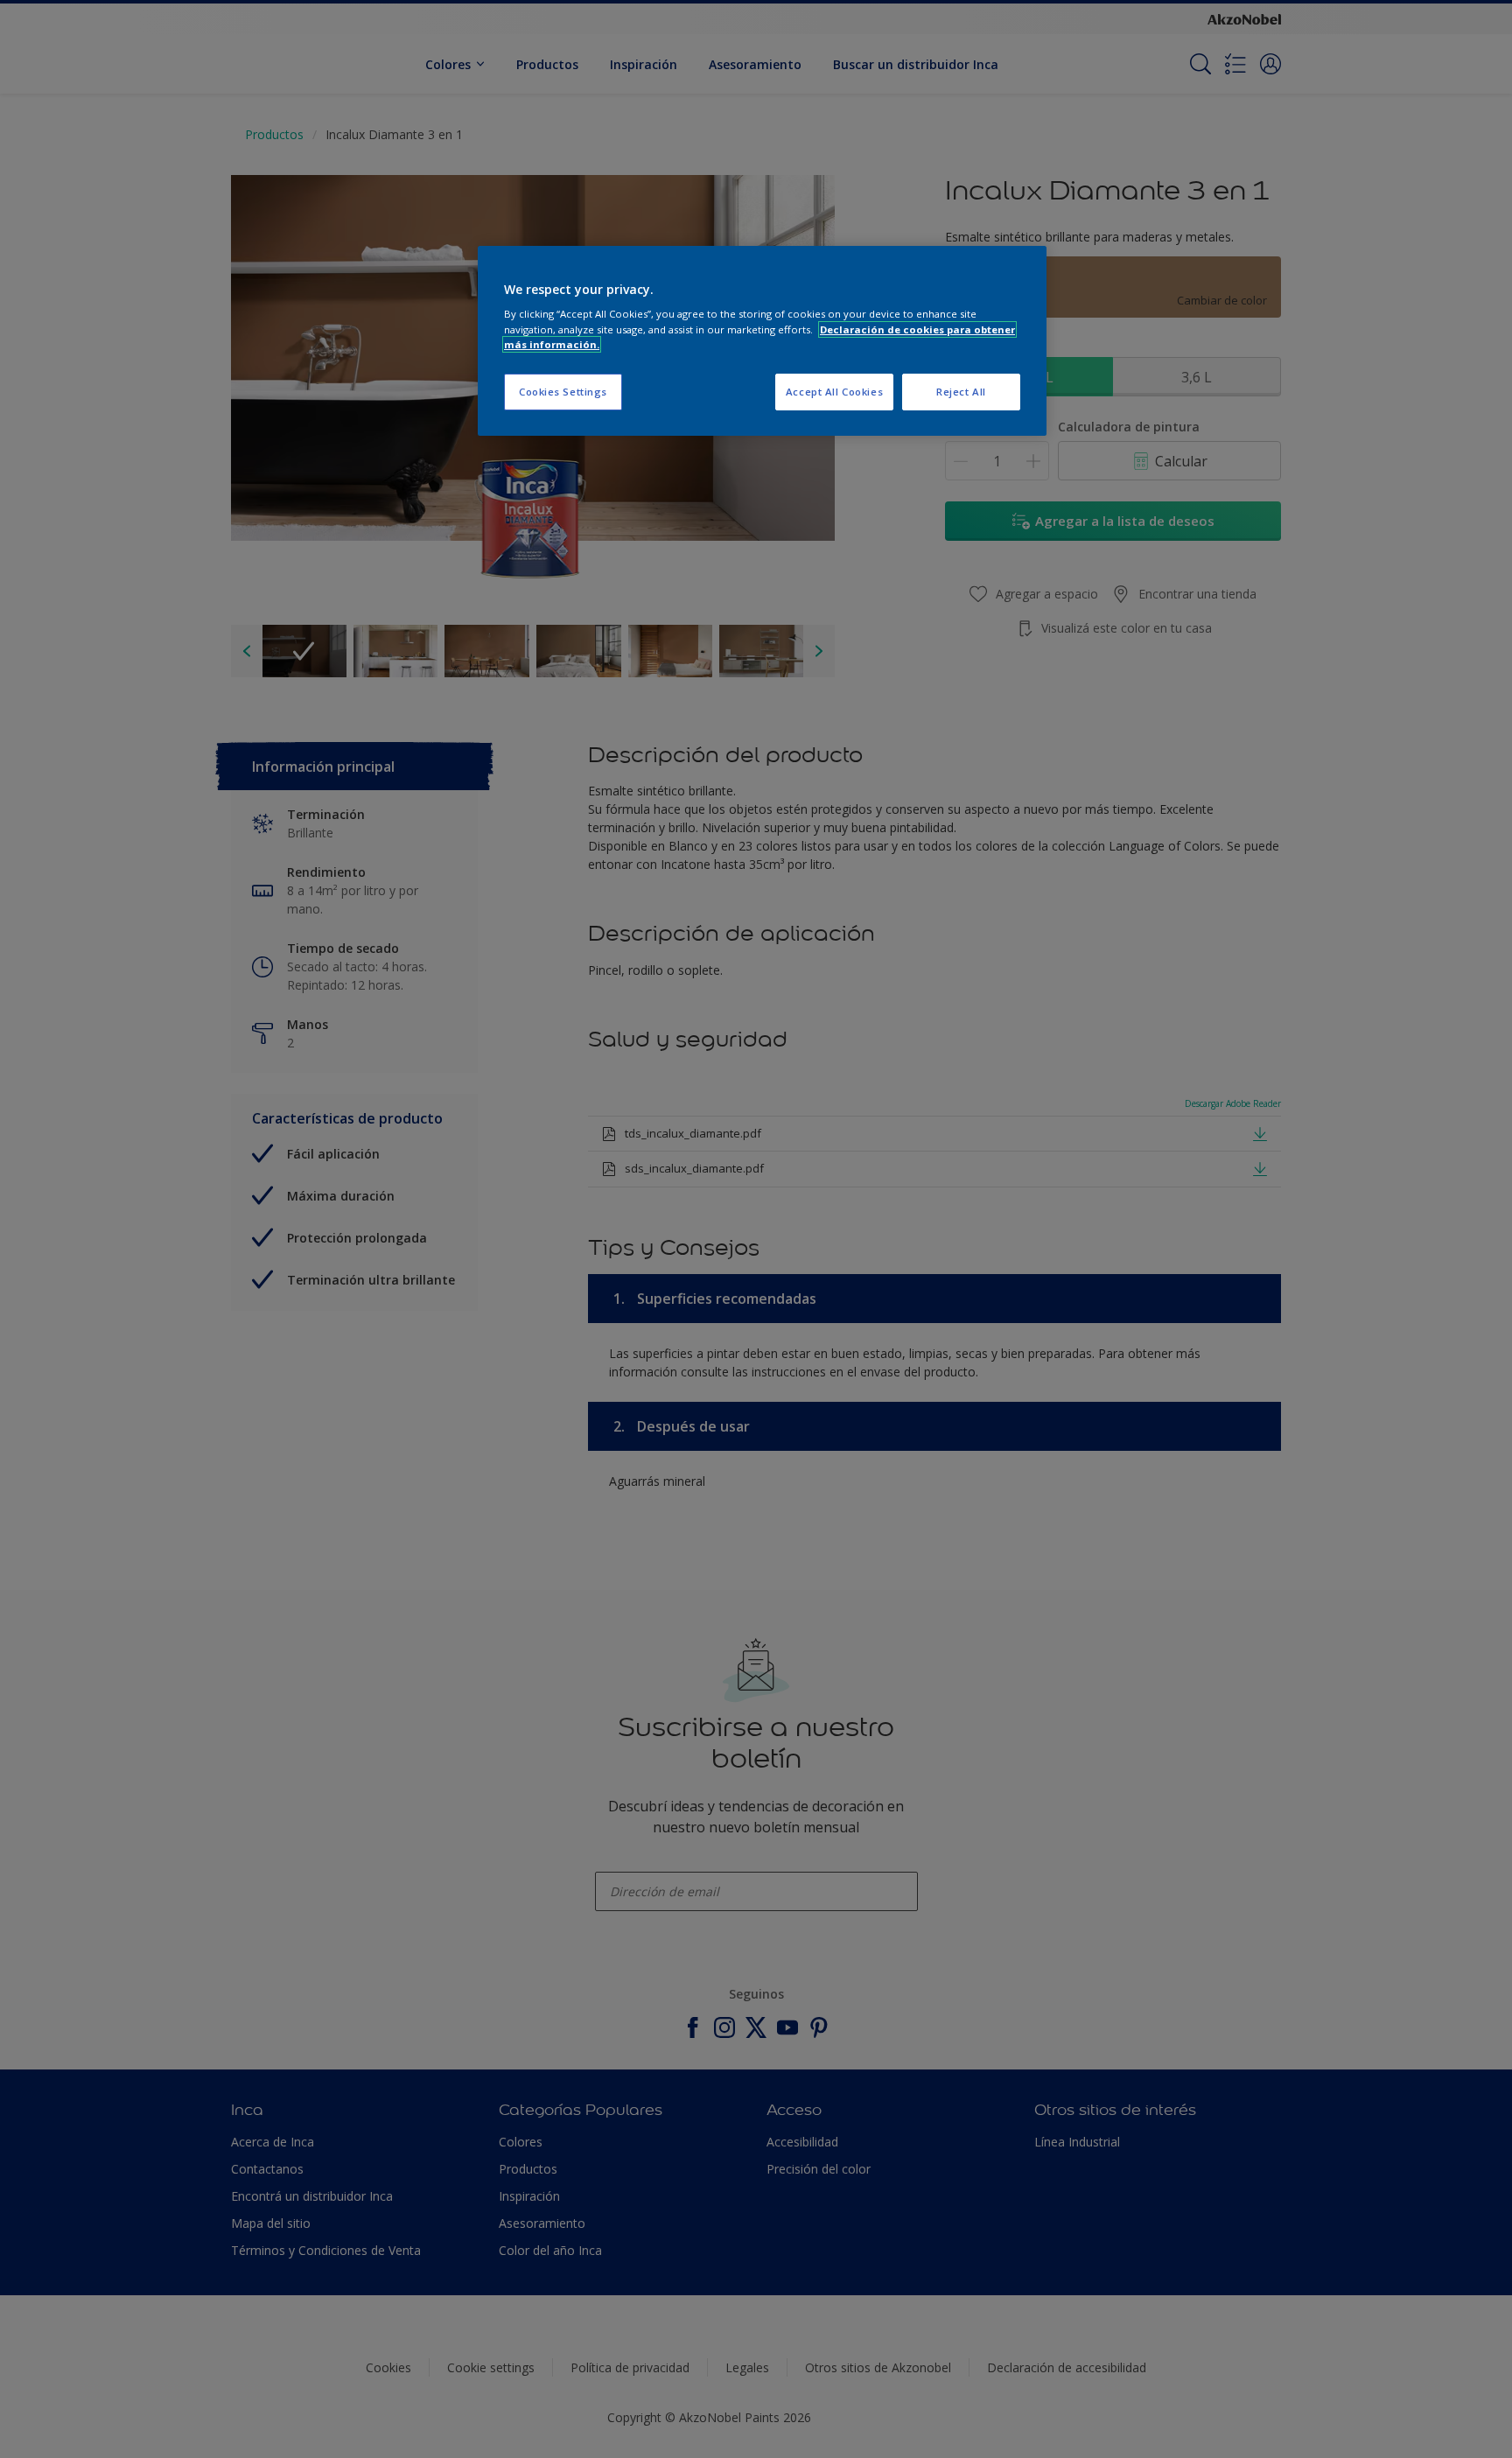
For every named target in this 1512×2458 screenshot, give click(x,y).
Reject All (961, 392)
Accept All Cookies (834, 392)
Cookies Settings (563, 392)
